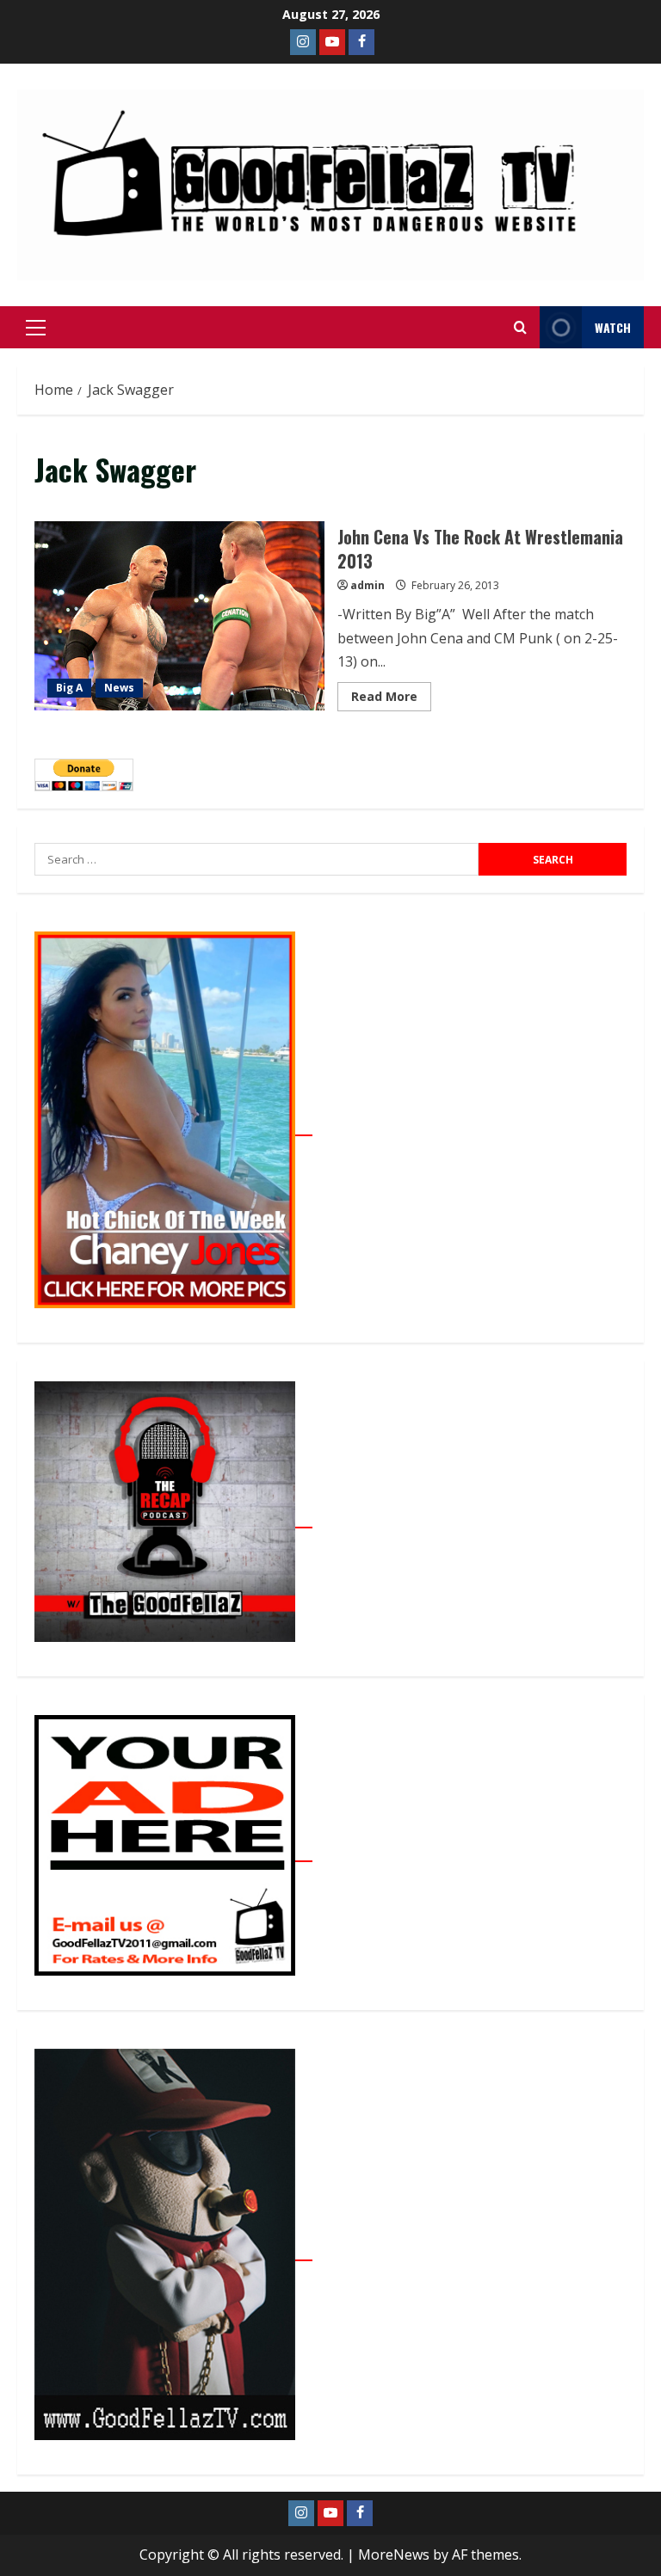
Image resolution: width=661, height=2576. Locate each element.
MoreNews (394, 2554)
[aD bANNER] (173, 1852)
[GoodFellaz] (173, 2251)
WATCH (613, 327)
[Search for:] (256, 859)
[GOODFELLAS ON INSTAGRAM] (303, 42)
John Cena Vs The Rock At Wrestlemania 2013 (179, 616)
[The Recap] (173, 1518)
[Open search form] (520, 328)
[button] (36, 328)
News (119, 688)
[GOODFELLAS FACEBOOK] (361, 42)
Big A (69, 688)
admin (368, 585)
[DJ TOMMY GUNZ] (332, 42)
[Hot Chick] (173, 1126)
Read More (391, 693)
